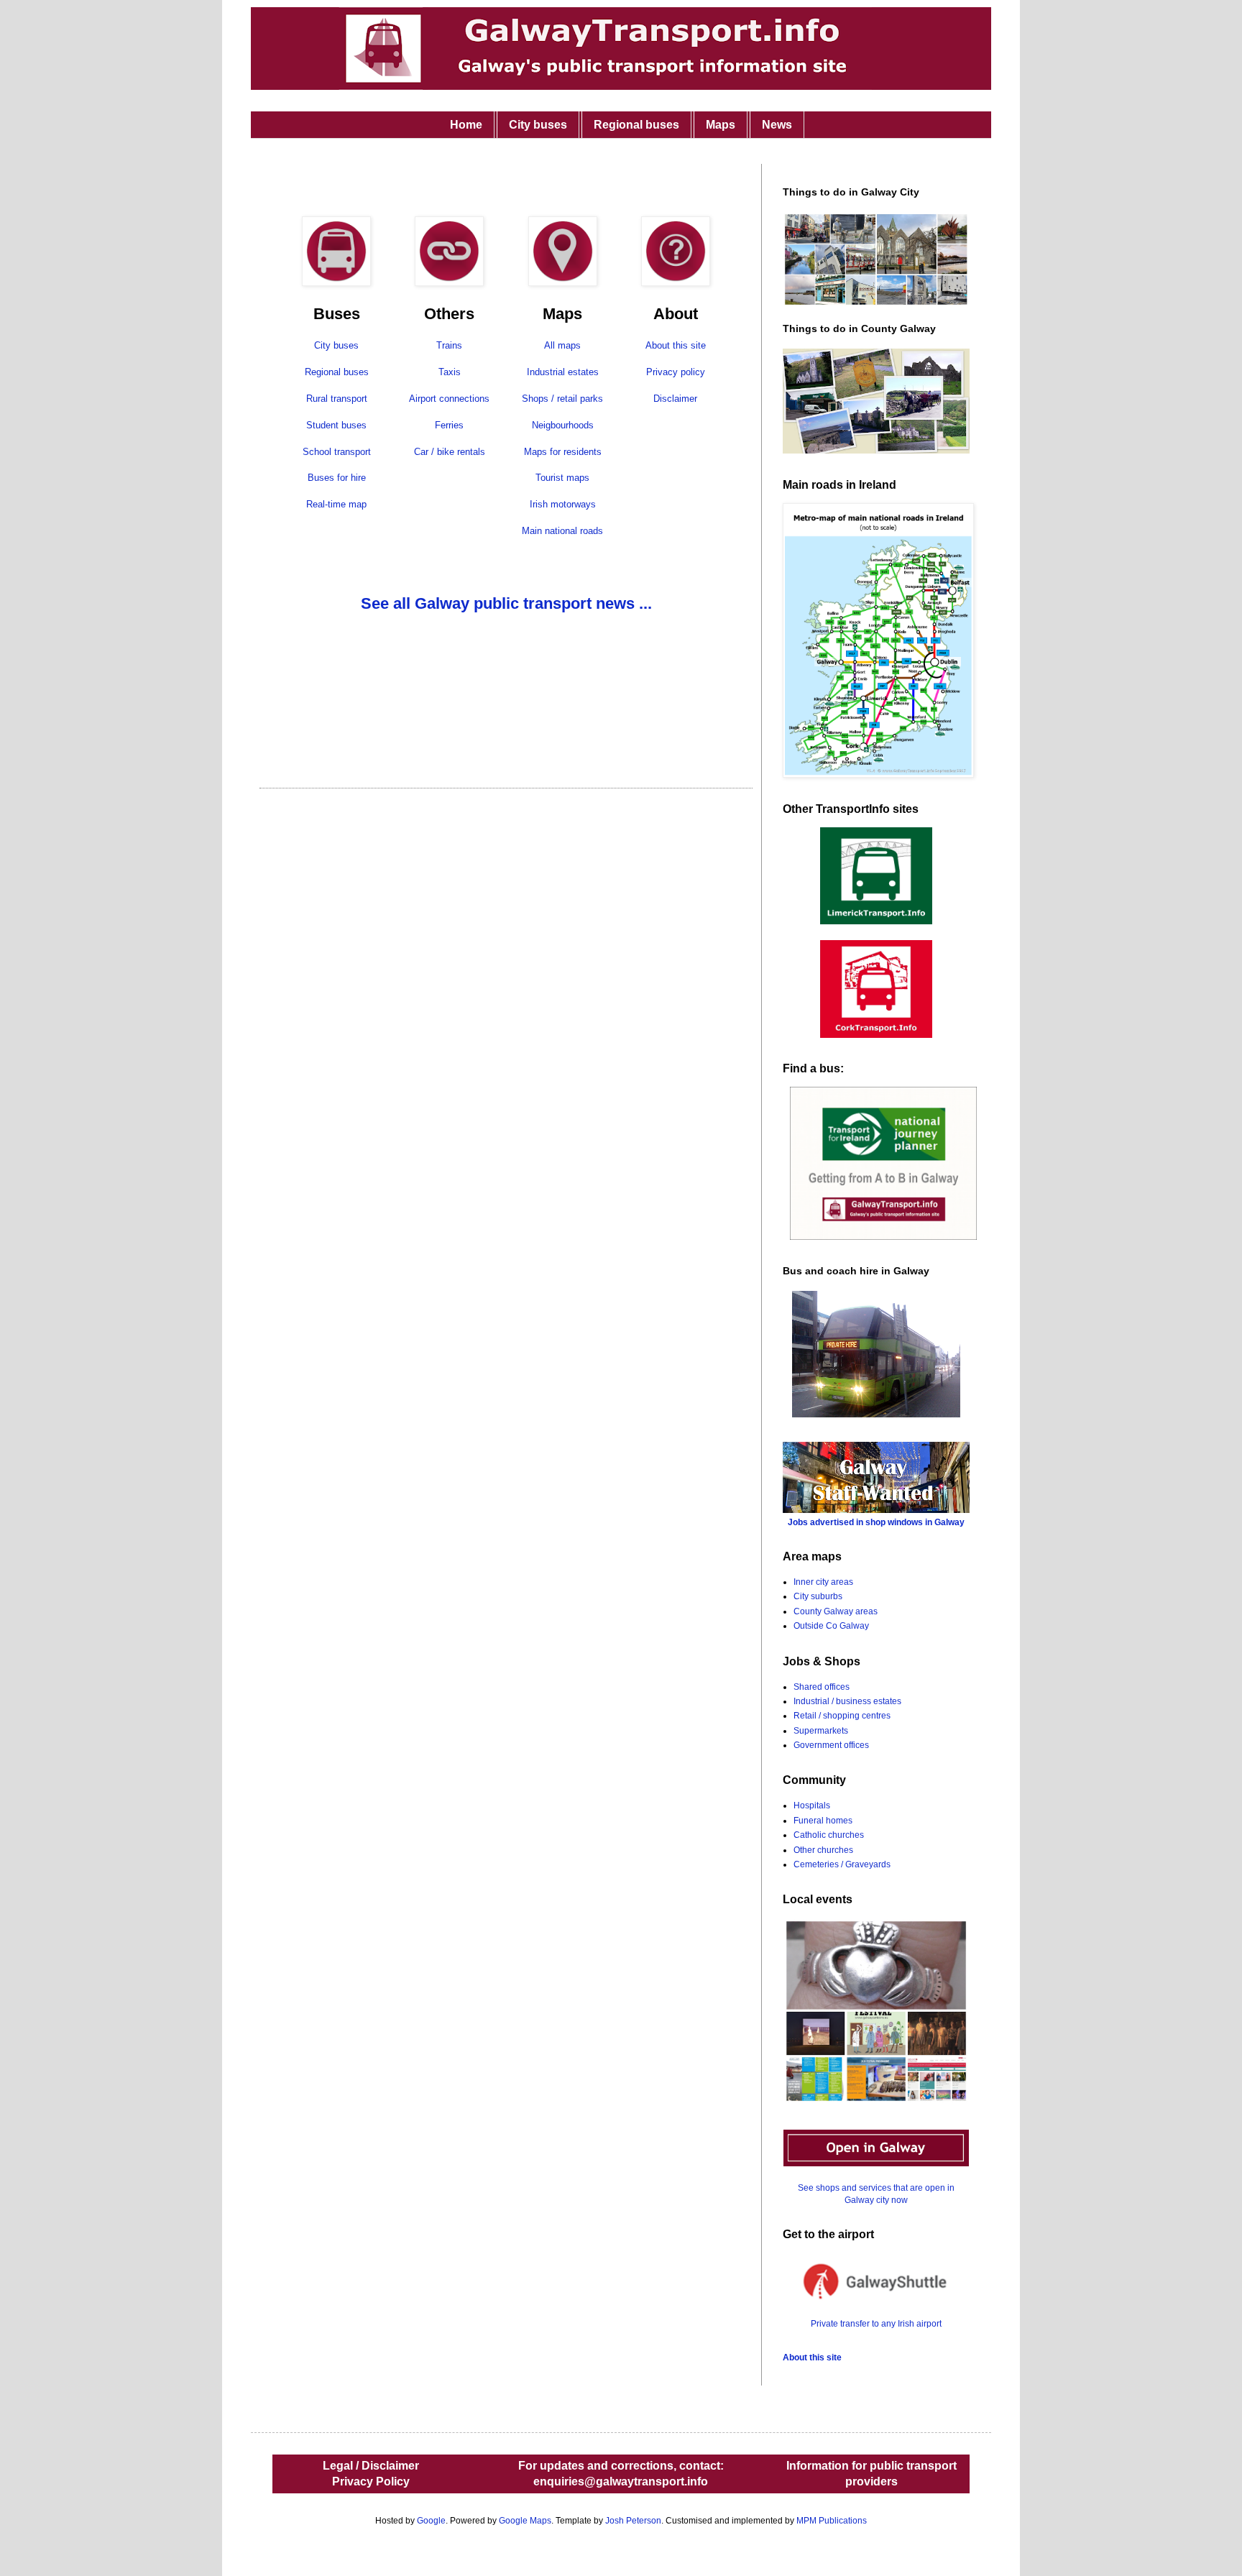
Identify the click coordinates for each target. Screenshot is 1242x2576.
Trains (449, 345)
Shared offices (822, 1687)
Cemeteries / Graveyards (842, 1864)
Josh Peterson (633, 2521)
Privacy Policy (371, 2481)
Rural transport (337, 399)
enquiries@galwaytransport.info (621, 2481)
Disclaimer (675, 399)
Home (466, 125)
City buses (538, 125)
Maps (721, 125)
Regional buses (636, 125)
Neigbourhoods (563, 425)
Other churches (823, 1850)
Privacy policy (676, 372)
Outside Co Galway (831, 1626)
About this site (676, 345)
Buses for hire (337, 478)
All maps (562, 345)
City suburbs (818, 1596)
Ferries (449, 425)
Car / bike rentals (450, 452)
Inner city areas (823, 1582)
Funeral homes (823, 1821)
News (777, 125)
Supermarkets (821, 1731)
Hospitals (812, 1805)
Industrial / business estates (847, 1701)
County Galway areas (836, 1611)
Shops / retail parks (562, 399)
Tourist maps (562, 478)
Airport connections (449, 399)
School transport (337, 452)
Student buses (336, 425)
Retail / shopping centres (842, 1716)
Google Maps (525, 2521)
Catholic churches (829, 1835)
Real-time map (336, 504)
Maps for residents (563, 452)
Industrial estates (563, 372)
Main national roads (562, 531)
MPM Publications (832, 2521)
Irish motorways (563, 504)
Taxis (450, 372)
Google (431, 2521)
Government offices (831, 1745)
